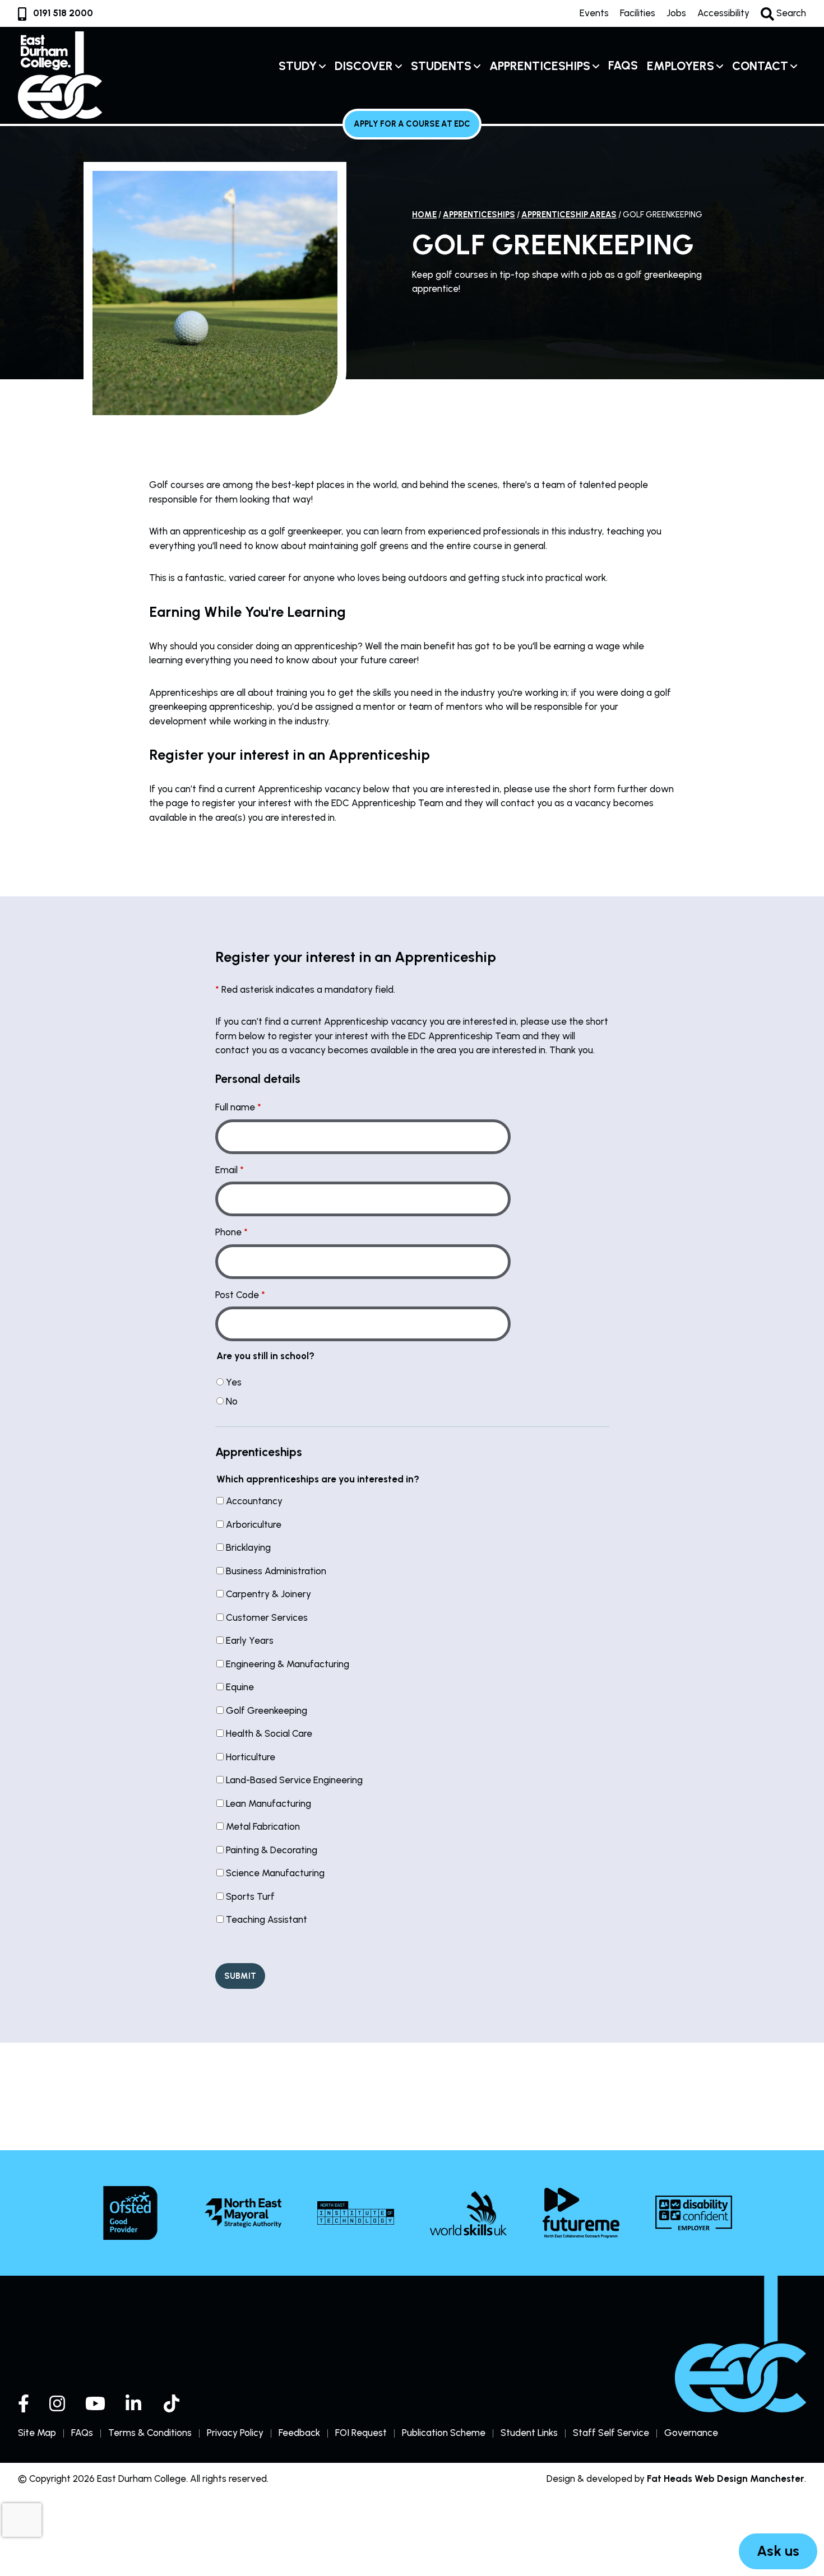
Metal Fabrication (263, 1826)
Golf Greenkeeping (267, 1710)
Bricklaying (248, 1547)
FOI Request (361, 2433)
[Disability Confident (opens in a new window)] (694, 2213)
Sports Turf (250, 1896)
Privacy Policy (235, 2433)
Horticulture (251, 1757)
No (232, 1401)
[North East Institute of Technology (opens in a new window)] (356, 2213)
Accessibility (723, 13)
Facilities (638, 13)
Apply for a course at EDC (412, 124)
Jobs (676, 13)
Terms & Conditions (150, 2433)
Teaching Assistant (267, 1919)
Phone (228, 1232)
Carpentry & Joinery (269, 1594)
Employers (681, 66)
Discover (364, 66)
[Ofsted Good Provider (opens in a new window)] (130, 2213)
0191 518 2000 (63, 13)
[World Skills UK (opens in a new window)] (468, 2213)
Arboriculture (254, 1524)
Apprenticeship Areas (569, 215)
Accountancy (254, 1501)
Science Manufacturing (275, 1873)
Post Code (237, 1295)
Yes (234, 1382)
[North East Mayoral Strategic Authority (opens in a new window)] (243, 2213)
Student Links (529, 2433)
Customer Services (267, 1617)
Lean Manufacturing (269, 1803)
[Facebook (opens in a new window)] (24, 2403)
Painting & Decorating (272, 1850)
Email (226, 1170)
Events (594, 13)
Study (298, 66)
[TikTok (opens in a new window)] (173, 2403)
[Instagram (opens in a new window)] (57, 2403)
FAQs (623, 65)
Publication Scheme (444, 2433)
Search (790, 13)
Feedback (299, 2433)
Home (424, 215)
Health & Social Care (269, 1733)
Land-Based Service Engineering (294, 1780)
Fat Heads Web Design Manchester (726, 2479)
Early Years (250, 1640)
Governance (691, 2433)
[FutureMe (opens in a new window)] (581, 2213)
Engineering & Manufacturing (288, 1664)
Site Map (37, 2433)
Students (441, 66)
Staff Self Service (611, 2433)
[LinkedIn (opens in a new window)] (135, 2403)
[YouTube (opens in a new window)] (95, 2403)
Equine (240, 1687)
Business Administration (276, 1571)
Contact (760, 66)
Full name (235, 1107)
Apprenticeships (540, 66)
